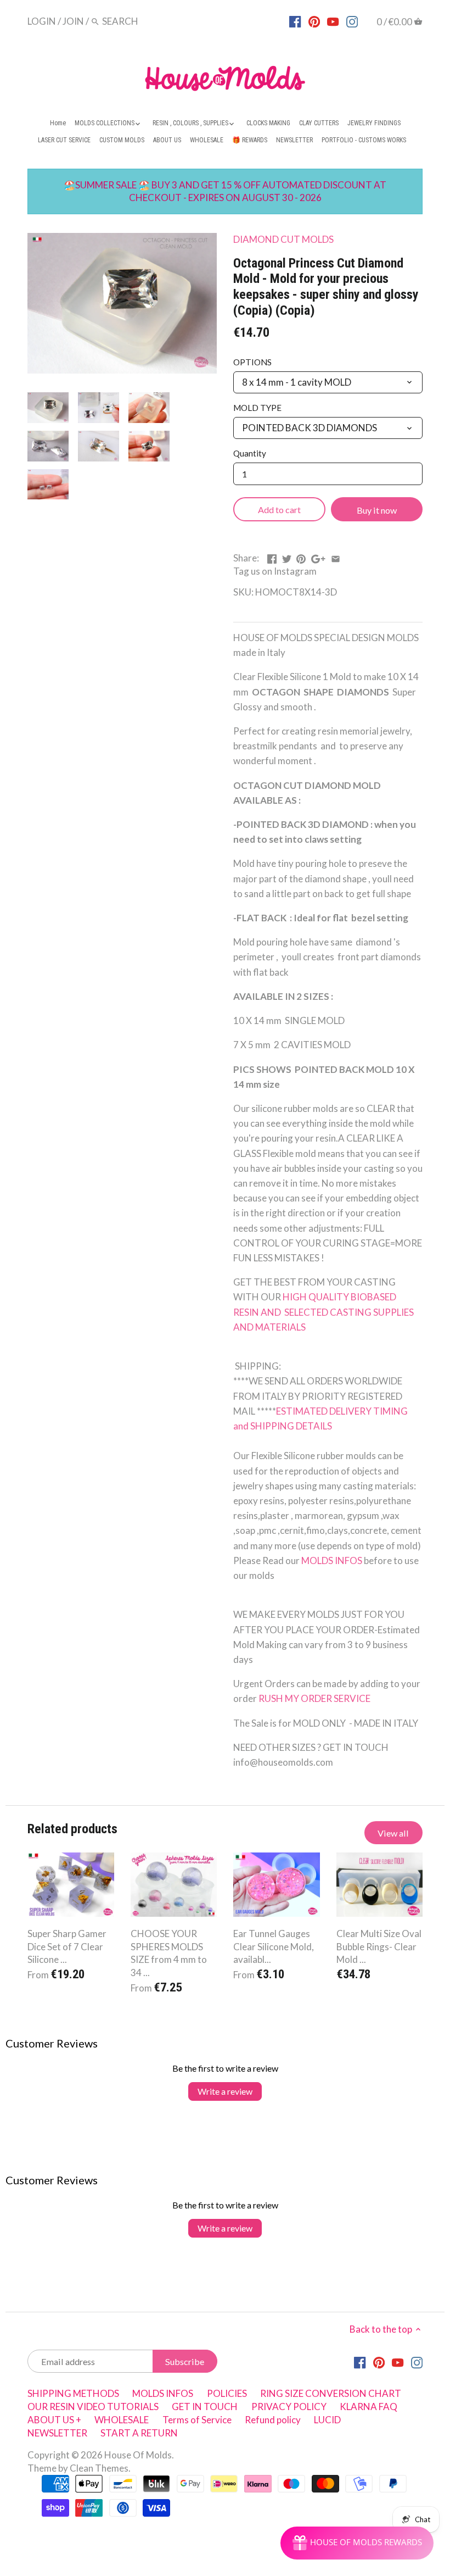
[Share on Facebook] (272, 557)
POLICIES (227, 2393)
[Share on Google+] (318, 557)
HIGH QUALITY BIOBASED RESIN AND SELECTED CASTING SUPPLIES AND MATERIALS (324, 1312)
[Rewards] (357, 2543)
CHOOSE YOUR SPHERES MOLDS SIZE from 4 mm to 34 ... (169, 1953)
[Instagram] (352, 21)
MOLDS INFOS (332, 1560)
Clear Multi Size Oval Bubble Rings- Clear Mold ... (379, 1947)
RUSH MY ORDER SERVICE (314, 1698)
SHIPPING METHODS (73, 2393)
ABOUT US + (54, 2420)
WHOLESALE (122, 2420)
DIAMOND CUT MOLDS (283, 239)
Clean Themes (99, 2468)
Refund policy (273, 2420)
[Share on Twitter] (287, 557)
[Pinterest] (314, 21)
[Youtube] (333, 21)
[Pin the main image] (301, 557)
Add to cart (279, 510)
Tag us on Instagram (275, 571)
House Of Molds (138, 2455)
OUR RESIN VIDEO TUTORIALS (93, 2407)
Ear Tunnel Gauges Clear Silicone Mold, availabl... (274, 1947)
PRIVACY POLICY (289, 2407)
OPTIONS (252, 362)
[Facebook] (295, 21)
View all (393, 1833)
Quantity (250, 453)
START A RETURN (139, 2433)
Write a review (225, 2091)
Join (73, 21)
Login (42, 21)
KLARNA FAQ (369, 2407)
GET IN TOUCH (205, 2407)
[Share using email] (336, 557)
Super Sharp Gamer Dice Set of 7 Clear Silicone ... (67, 1947)
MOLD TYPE (257, 408)
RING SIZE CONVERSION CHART (331, 2393)
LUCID (327, 2420)
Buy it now (377, 510)
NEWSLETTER (57, 2433)
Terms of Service (197, 2420)
